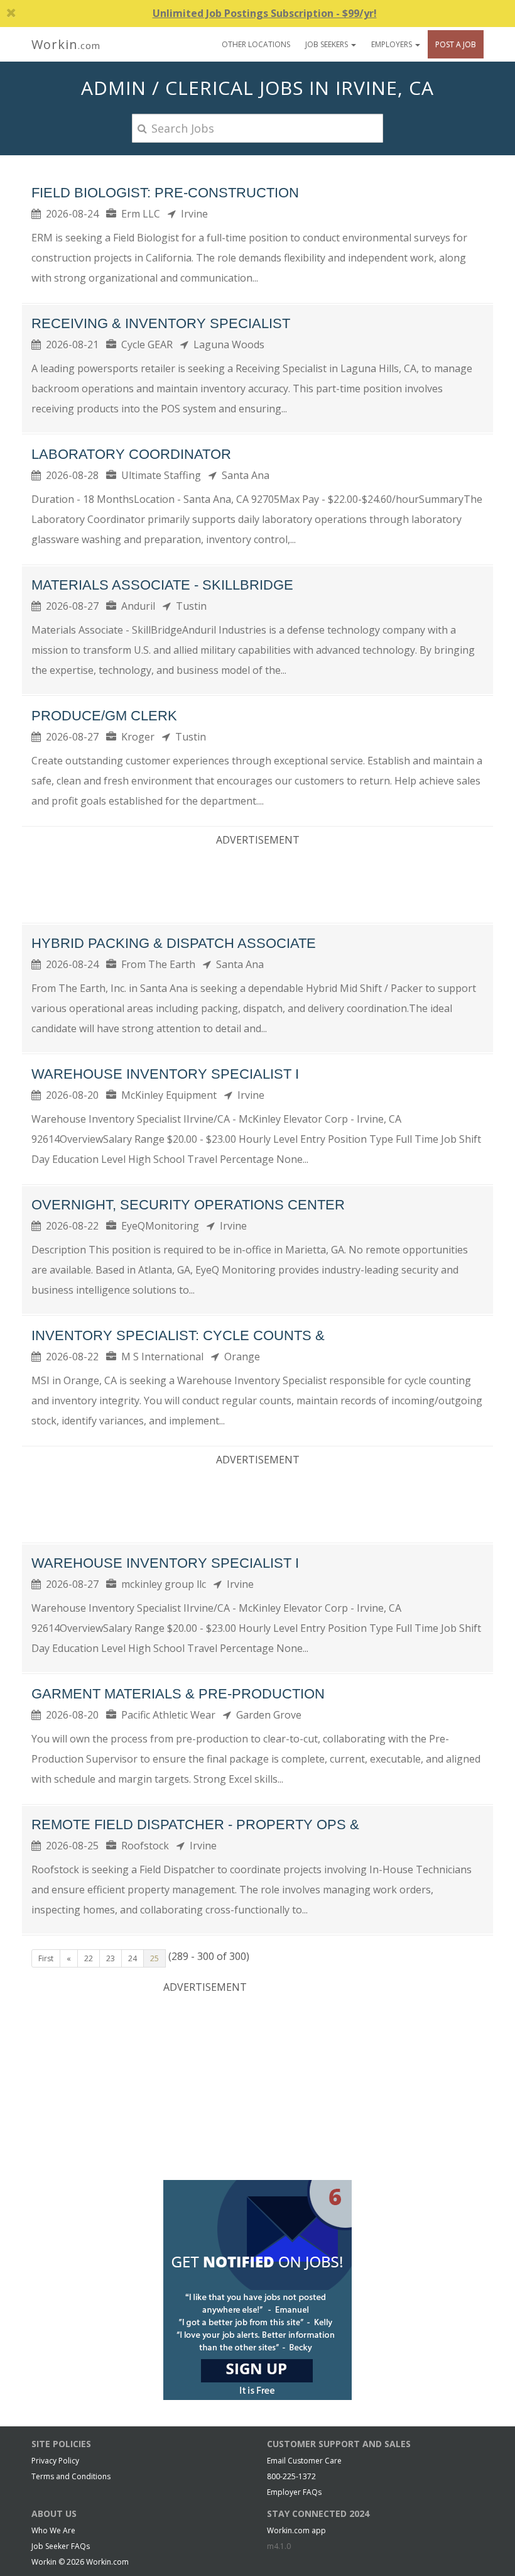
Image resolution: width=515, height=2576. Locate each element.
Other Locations (256, 44)
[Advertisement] (260, 882)
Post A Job (456, 44)
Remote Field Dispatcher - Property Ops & (195, 1825)
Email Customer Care (304, 2461)
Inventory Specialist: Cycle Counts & (178, 1335)
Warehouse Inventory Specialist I (165, 1074)
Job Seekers (328, 44)
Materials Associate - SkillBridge (162, 585)
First (46, 1958)
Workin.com (107, 2562)
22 (89, 1958)
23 (111, 1958)
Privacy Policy (55, 2461)
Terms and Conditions (71, 2476)
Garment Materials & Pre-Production (178, 1694)
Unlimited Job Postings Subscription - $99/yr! (265, 13)
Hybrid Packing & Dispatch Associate (174, 943)
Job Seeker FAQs (61, 2546)
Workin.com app (296, 2530)
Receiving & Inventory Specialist (161, 323)
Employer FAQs (294, 2492)
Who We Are (53, 2530)
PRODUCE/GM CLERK (104, 716)
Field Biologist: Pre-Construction (165, 193)
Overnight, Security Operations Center (188, 1205)
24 (133, 1958)
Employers (393, 44)
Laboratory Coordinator (131, 454)
